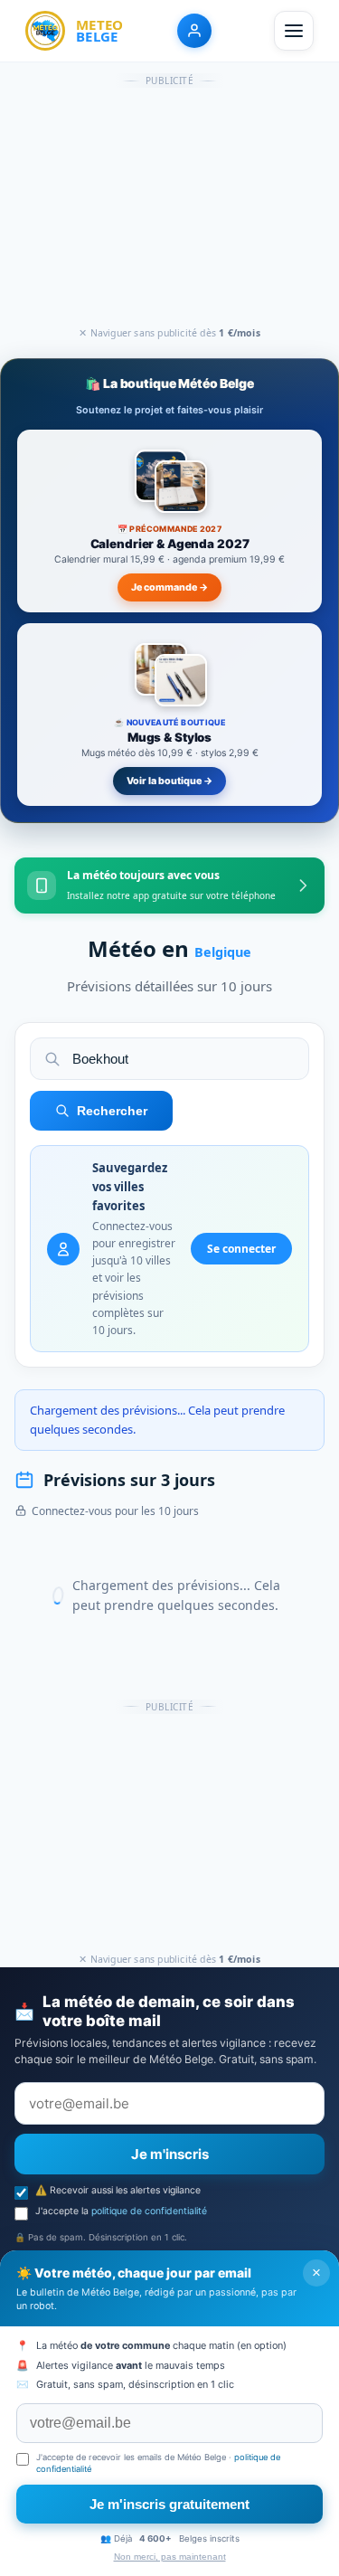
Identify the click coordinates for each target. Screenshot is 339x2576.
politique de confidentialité (149, 2211)
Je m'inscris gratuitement (169, 2504)
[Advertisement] (170, 208)
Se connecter (241, 1249)
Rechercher (112, 1111)
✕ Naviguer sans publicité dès (169, 333)
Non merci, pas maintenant (170, 2557)
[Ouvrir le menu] (294, 31)
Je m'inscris (170, 2154)
